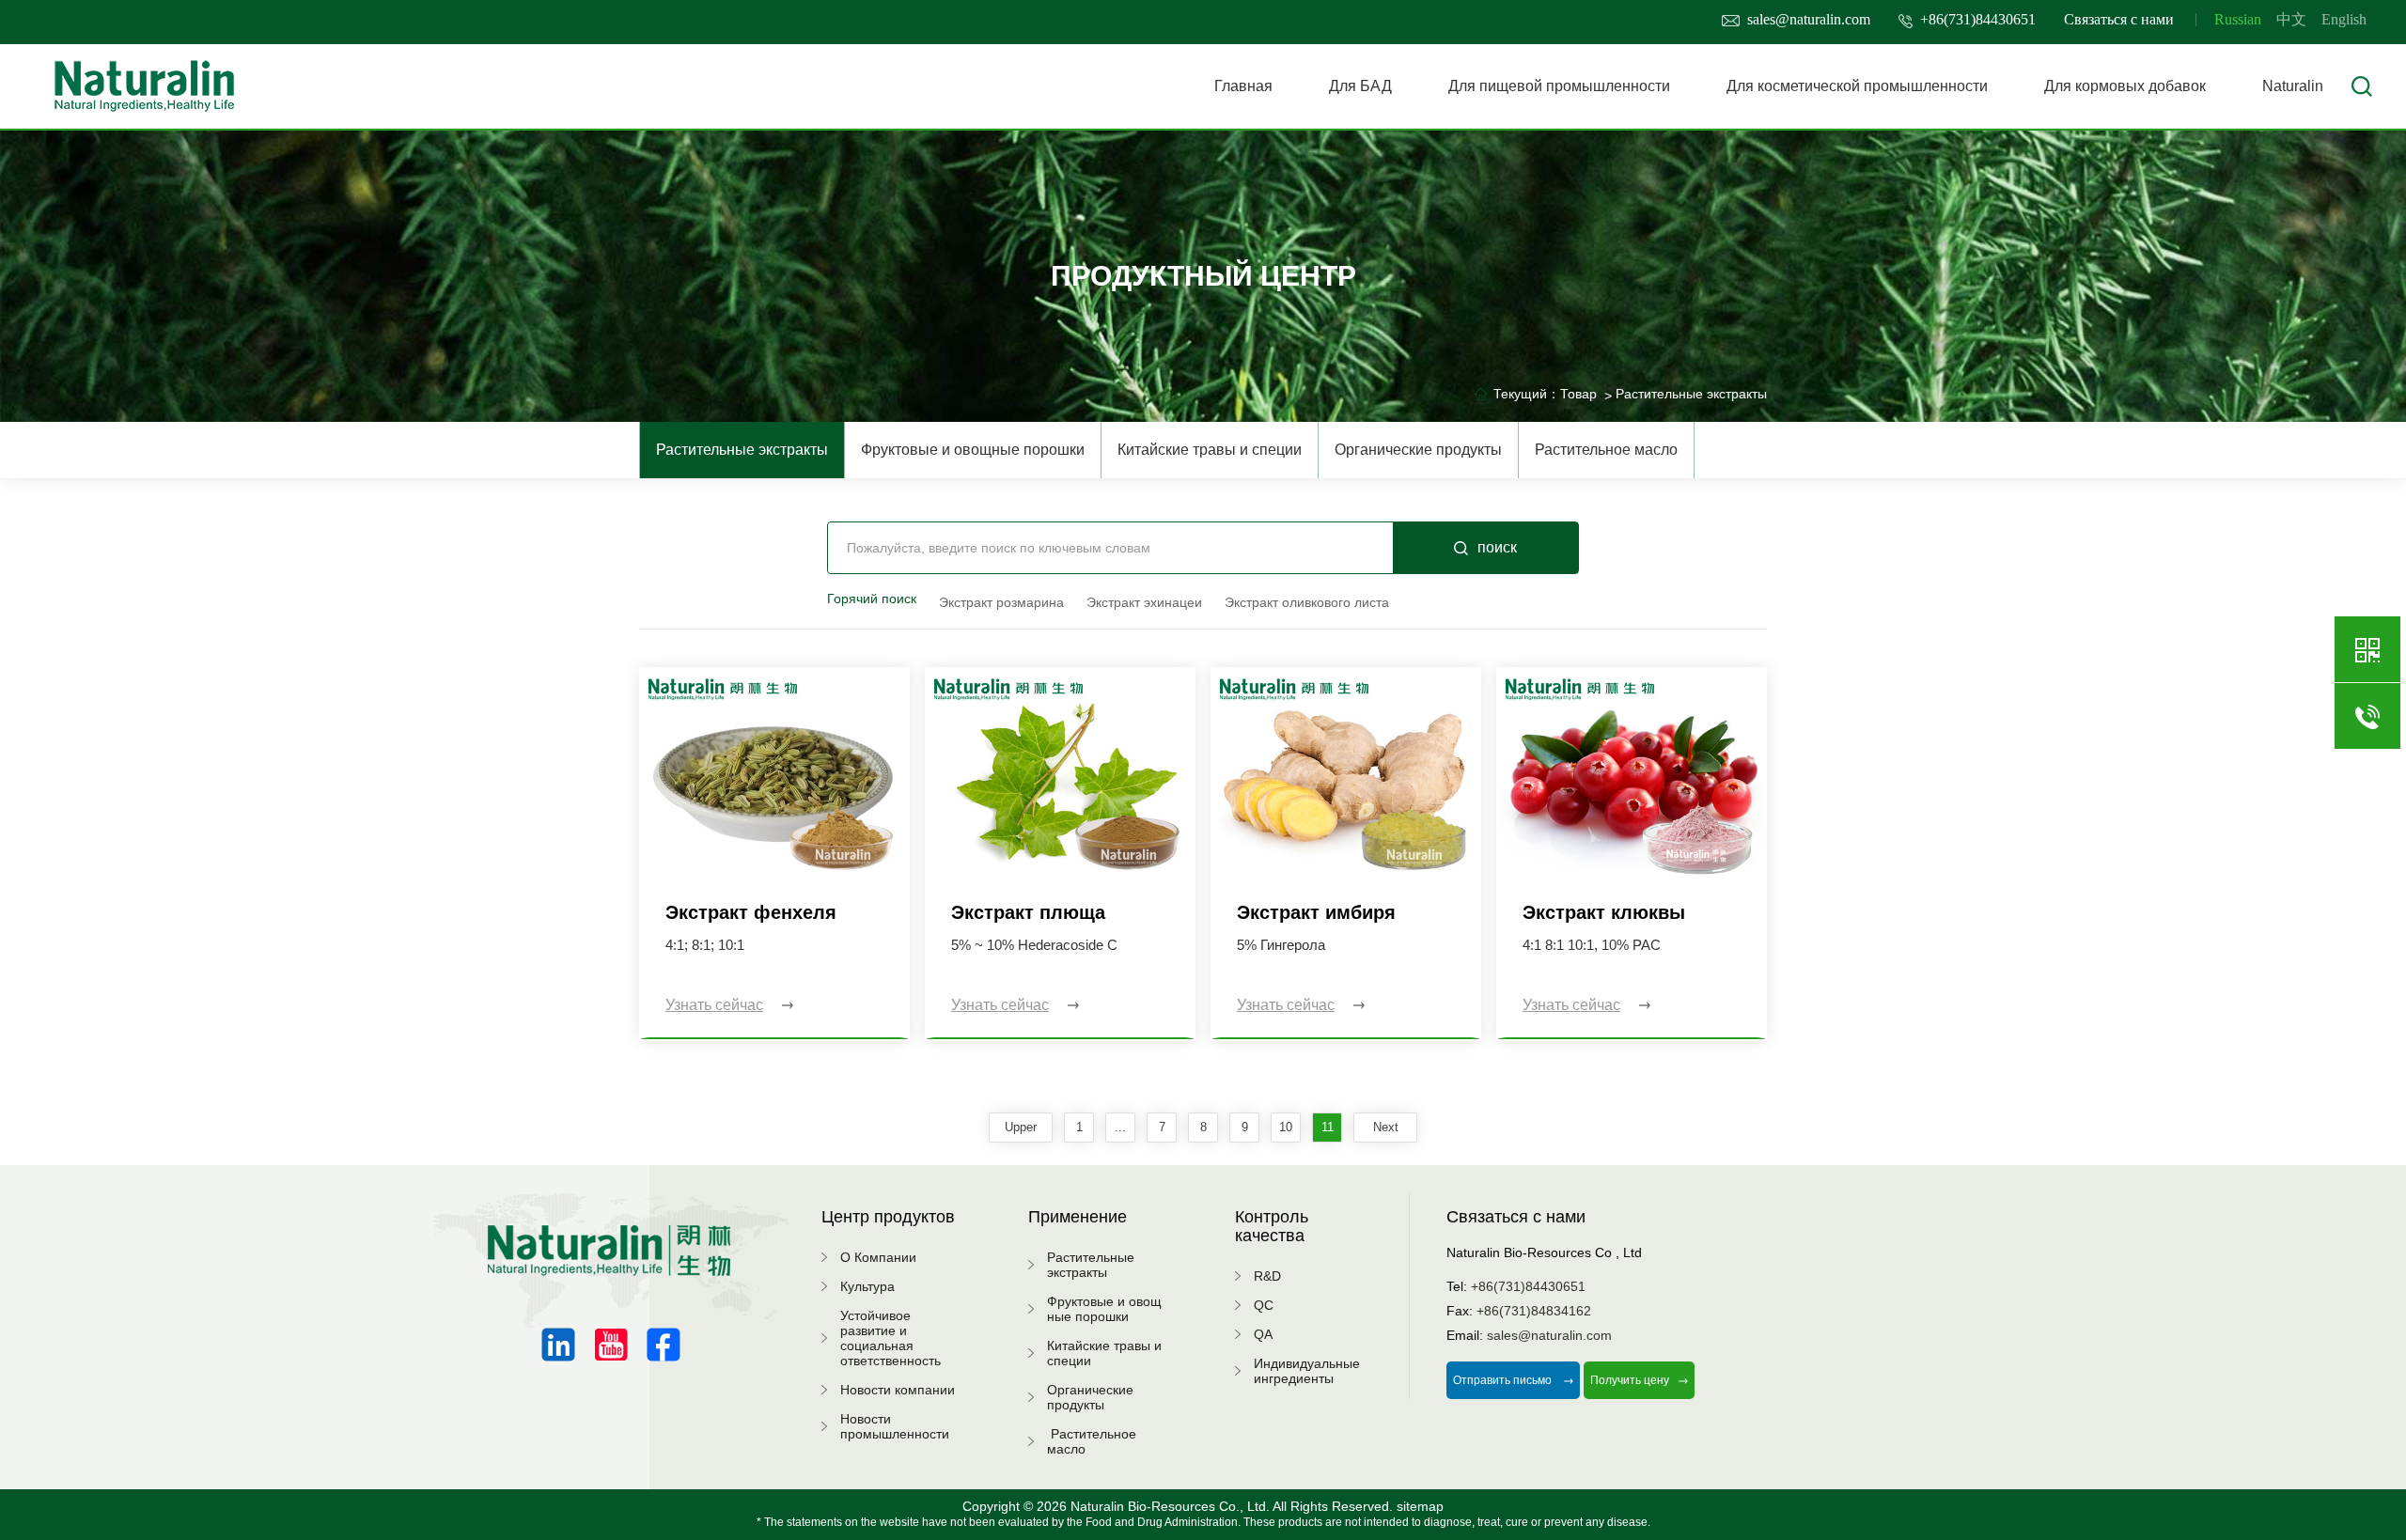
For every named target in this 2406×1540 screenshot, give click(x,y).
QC (1264, 1305)
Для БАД (1360, 86)
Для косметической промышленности (1857, 86)
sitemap (1420, 1506)
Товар (1578, 394)
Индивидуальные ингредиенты (1307, 1371)
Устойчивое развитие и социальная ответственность (891, 1338)
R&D (1267, 1276)
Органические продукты (1418, 450)
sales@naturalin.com (1809, 19)
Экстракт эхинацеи (1144, 602)
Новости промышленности (895, 1426)
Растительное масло (1606, 450)
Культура (867, 1286)
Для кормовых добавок (2125, 86)
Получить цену (1630, 1380)
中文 (2291, 19)
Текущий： (1527, 394)
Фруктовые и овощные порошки (973, 450)
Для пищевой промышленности (1559, 86)
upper (1021, 1127)
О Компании (878, 1257)
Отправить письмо (1504, 1380)
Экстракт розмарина (1001, 602)
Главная (1243, 86)
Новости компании (898, 1390)
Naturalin (2293, 86)
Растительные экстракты (742, 450)
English (2344, 19)
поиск (1497, 547)
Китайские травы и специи (1210, 450)
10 (1286, 1127)
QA (1263, 1334)
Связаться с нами (2119, 19)
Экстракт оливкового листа (1307, 602)
